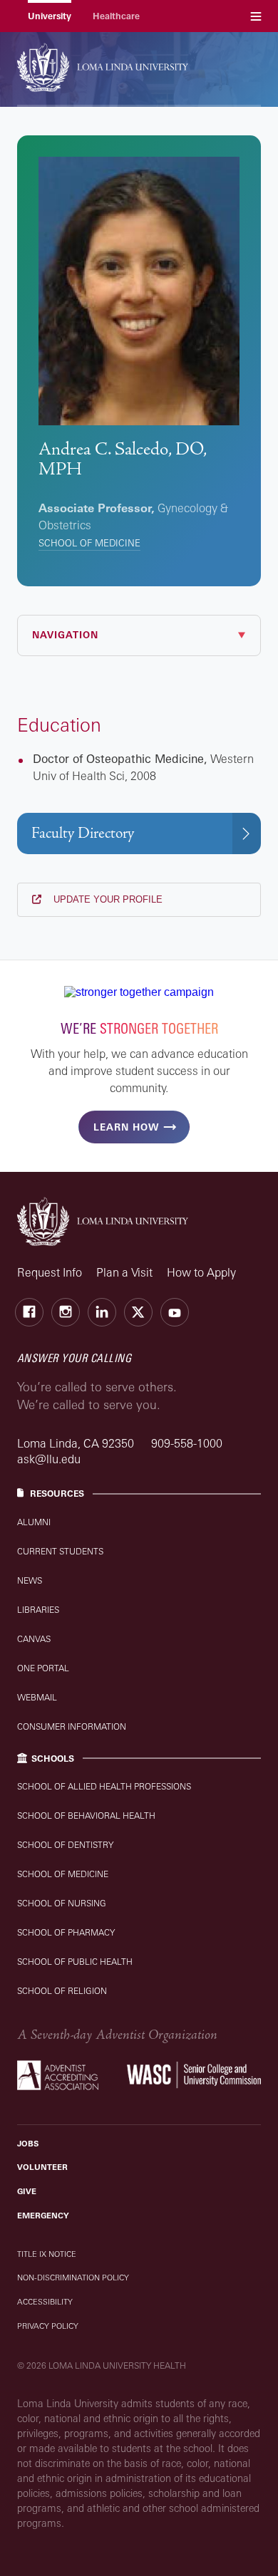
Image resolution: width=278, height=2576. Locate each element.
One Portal (43, 1668)
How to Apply (201, 1272)
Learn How (126, 1127)
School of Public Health (75, 1962)
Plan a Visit (124, 1272)
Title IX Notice (47, 2254)
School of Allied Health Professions (104, 1786)
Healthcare (116, 16)
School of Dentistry (65, 1845)
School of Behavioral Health (86, 1816)
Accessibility (45, 2302)
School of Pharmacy (66, 1932)
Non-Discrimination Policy (73, 2278)
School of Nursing (62, 1903)
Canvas (34, 1639)
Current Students (60, 1551)
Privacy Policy (48, 2326)
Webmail (37, 1697)
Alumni (34, 1522)
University (50, 16)
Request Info (50, 1272)
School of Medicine (89, 543)
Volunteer (42, 2167)
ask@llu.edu (49, 1459)
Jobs (28, 2144)
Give (27, 2191)
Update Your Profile (107, 899)
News (30, 1580)
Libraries (38, 1610)
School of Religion (62, 1991)
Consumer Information (72, 1726)
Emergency (43, 2216)
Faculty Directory (83, 833)
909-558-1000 (187, 1443)
